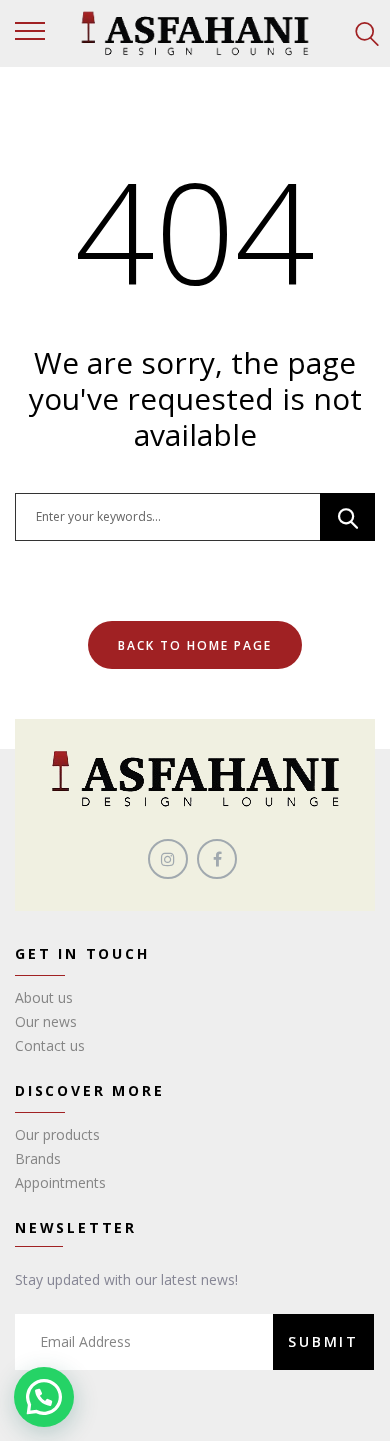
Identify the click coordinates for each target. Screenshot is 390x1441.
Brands (38, 1158)
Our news (46, 1021)
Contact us (50, 1045)
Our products (57, 1134)
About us (44, 997)
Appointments (60, 1182)
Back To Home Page (195, 645)
